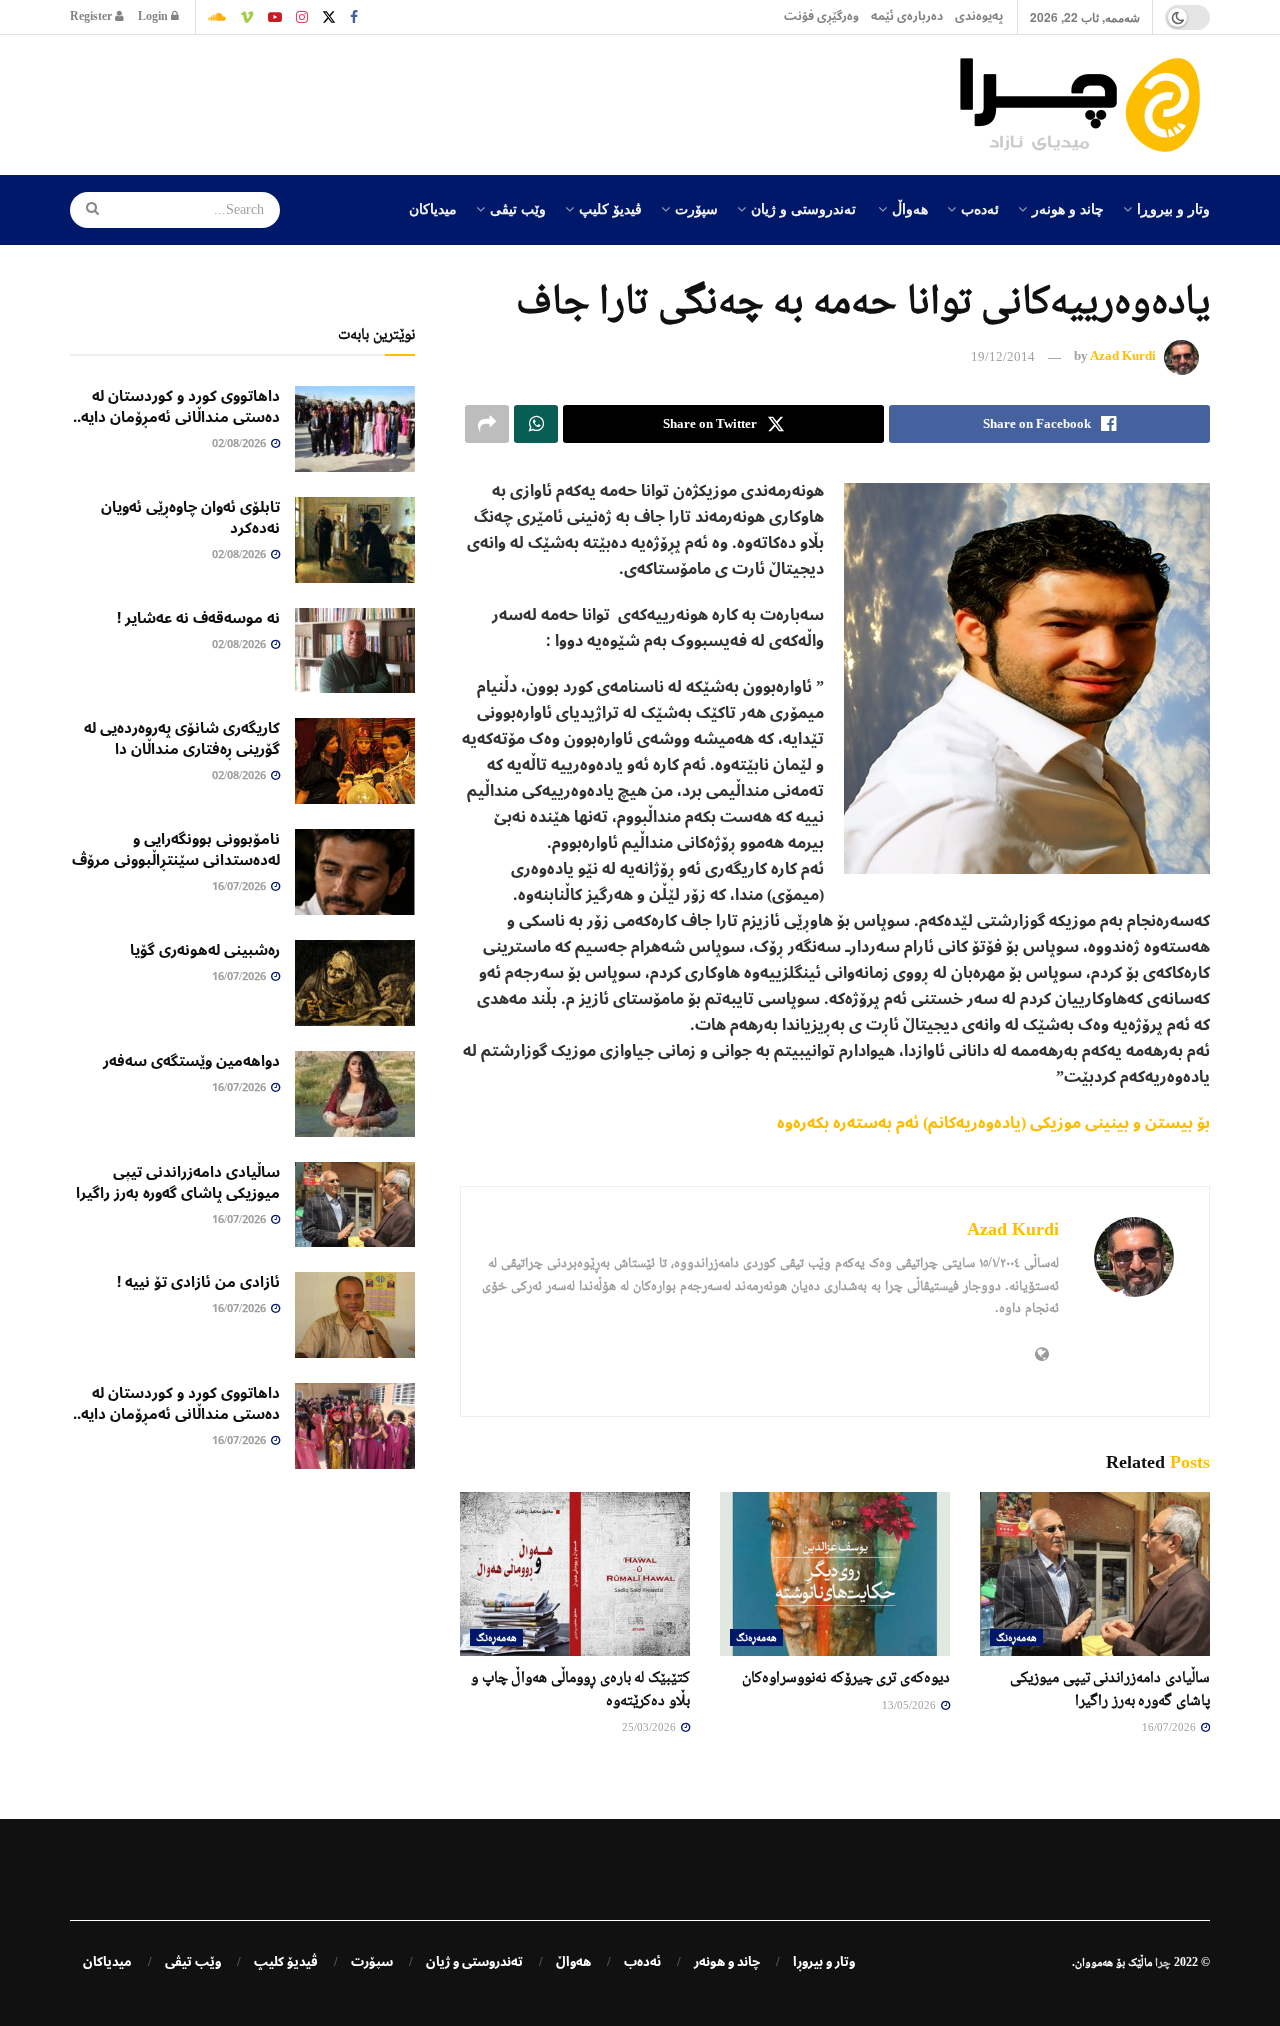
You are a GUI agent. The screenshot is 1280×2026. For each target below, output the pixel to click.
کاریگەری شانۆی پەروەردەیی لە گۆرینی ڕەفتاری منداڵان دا (182, 738)
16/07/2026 (1170, 1727)
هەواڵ (910, 208)
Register (92, 16)
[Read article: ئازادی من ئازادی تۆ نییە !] (355, 1315)
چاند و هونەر (1068, 208)
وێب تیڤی (518, 208)
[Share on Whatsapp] (536, 424)
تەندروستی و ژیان (803, 208)
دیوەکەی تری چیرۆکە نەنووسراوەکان (846, 1676)
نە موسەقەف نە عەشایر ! (198, 618)
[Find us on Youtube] (275, 17)
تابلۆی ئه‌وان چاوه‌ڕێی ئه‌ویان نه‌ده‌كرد (190, 517)
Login (154, 16)
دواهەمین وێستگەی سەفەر (191, 1061)
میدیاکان (433, 208)
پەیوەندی (979, 16)
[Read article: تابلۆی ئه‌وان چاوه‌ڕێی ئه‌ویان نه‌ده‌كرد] (355, 540)
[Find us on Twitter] (329, 17)
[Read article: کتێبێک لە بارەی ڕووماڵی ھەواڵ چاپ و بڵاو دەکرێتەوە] (575, 1574)
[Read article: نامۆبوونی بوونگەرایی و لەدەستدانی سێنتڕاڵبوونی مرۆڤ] (355, 872)
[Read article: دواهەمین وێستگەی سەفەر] (355, 1094)
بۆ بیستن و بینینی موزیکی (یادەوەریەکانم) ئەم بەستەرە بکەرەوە (993, 1123)
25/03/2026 (650, 1727)
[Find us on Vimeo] (247, 17)
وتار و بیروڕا (1173, 208)
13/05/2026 (910, 1705)
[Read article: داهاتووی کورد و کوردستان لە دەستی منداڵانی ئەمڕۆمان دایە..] (355, 429)
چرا (1163, 1962)
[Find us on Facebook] (354, 17)
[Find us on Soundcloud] (217, 17)
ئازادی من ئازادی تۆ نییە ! (198, 1282)
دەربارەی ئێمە (907, 16)
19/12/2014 (1003, 356)
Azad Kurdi (1123, 356)
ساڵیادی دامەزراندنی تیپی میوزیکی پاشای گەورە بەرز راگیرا (178, 1182)
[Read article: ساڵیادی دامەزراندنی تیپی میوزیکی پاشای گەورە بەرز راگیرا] (1095, 1574)
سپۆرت (696, 208)
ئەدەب (980, 208)
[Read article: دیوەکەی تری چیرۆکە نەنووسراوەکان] (835, 1574)
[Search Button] (86, 210)
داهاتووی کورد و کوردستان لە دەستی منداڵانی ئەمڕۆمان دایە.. (176, 406)
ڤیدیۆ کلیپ (610, 208)
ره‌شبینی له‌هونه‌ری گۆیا (205, 950)
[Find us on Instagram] (302, 17)
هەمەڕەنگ (1016, 1637)
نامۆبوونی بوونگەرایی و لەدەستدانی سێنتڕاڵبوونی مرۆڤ (176, 849)
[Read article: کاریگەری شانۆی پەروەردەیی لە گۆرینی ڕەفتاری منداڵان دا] (355, 761)
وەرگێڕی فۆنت (821, 16)
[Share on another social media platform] (487, 424)
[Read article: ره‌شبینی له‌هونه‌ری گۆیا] (355, 983)
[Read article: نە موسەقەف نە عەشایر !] (355, 651)
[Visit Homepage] (1085, 105)
